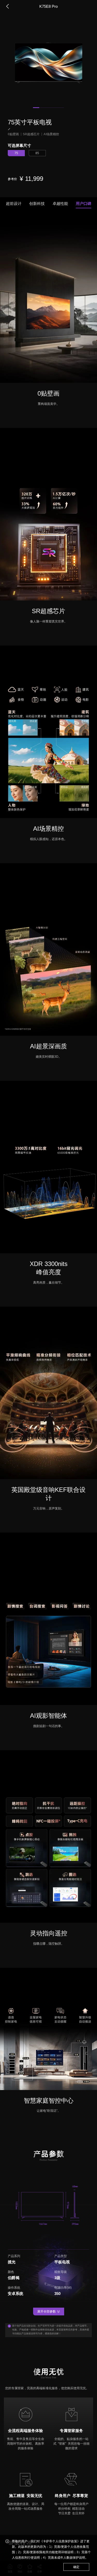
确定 (76, 2567)
